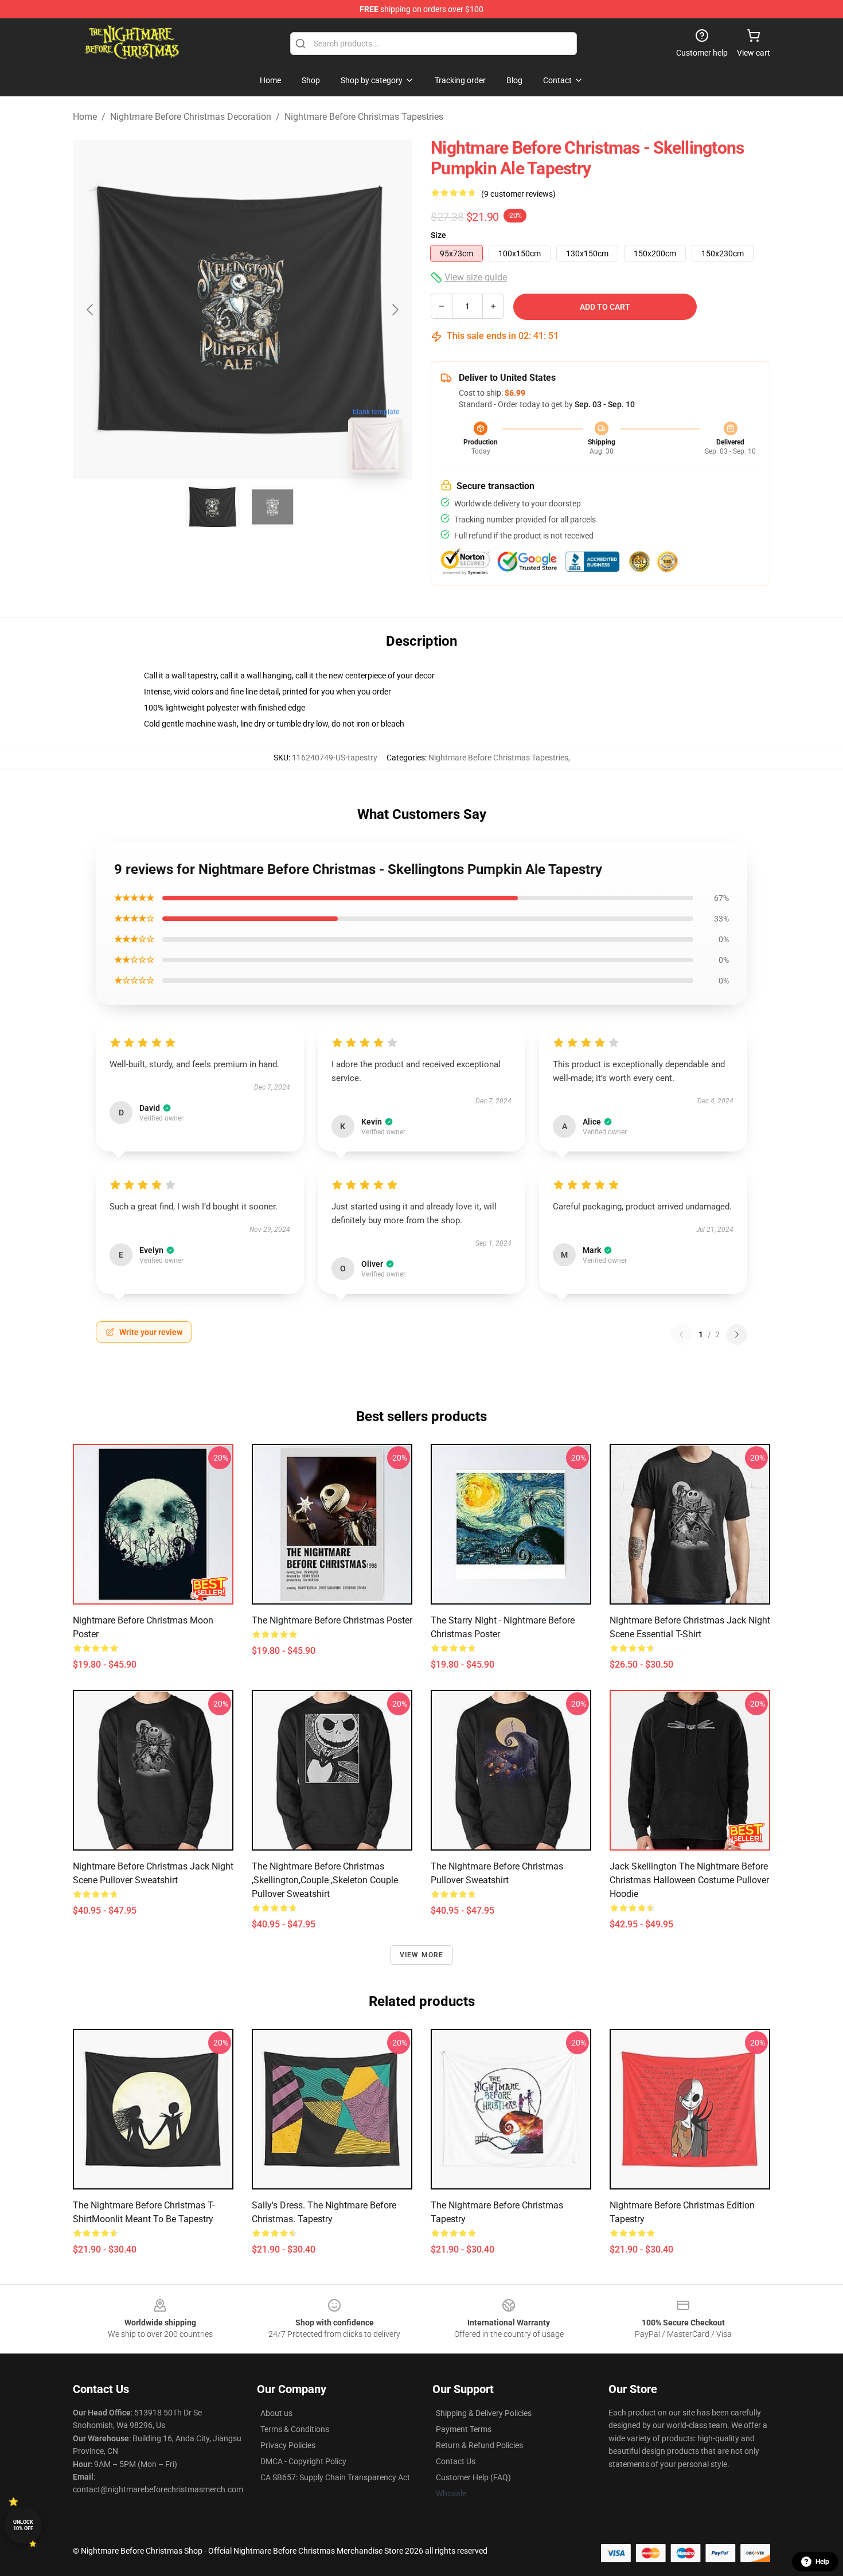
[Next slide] (395, 310)
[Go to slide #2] (272, 507)
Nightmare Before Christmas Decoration (191, 117)
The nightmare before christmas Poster (332, 1620)
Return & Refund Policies (479, 2445)
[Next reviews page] (737, 1334)
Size (438, 235)
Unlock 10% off (23, 2525)
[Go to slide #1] (213, 507)
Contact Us (456, 2461)
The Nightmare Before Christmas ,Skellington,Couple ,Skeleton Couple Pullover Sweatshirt (325, 1880)
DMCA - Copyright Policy (303, 2461)
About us (276, 2413)
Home (85, 117)
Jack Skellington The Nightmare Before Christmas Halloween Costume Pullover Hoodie (689, 1880)
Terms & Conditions (295, 2429)
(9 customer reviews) (518, 194)
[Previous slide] (91, 310)
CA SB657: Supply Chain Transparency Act (335, 2477)
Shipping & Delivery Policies (484, 2413)
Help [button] (822, 2562)
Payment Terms (464, 2429)
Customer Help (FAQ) (473, 2477)
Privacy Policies (288, 2445)
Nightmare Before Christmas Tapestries (364, 117)
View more (422, 1955)
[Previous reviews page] (681, 1334)
